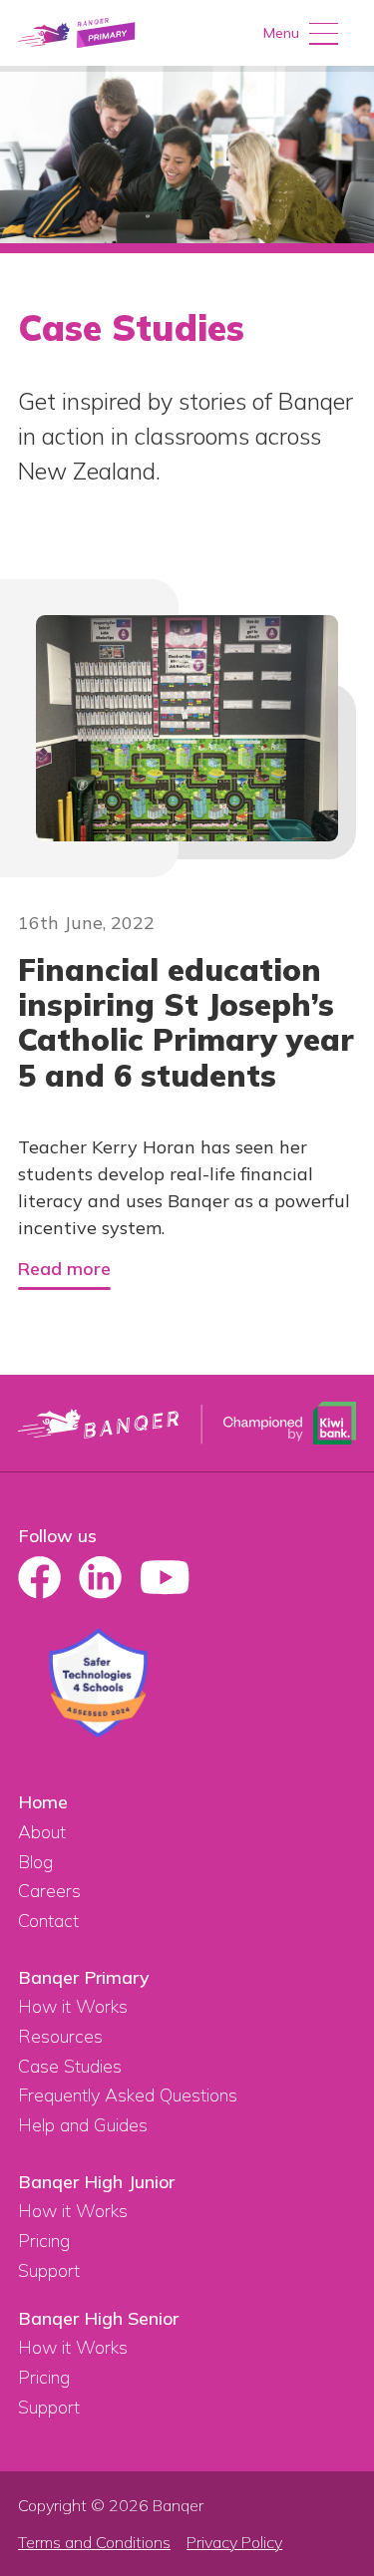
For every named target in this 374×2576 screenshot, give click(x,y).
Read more (64, 1270)
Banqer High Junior (96, 2182)
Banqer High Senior (98, 2318)
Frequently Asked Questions (128, 2095)
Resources (60, 2036)
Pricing (44, 2241)
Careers (49, 1891)
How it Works (73, 2006)
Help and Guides (83, 2125)
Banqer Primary (84, 1977)
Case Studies (70, 2066)
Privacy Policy (234, 2543)
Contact (48, 1921)
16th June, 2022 (86, 924)
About (42, 1832)
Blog (35, 1862)
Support (49, 2270)
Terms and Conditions (94, 2543)
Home (43, 1802)
